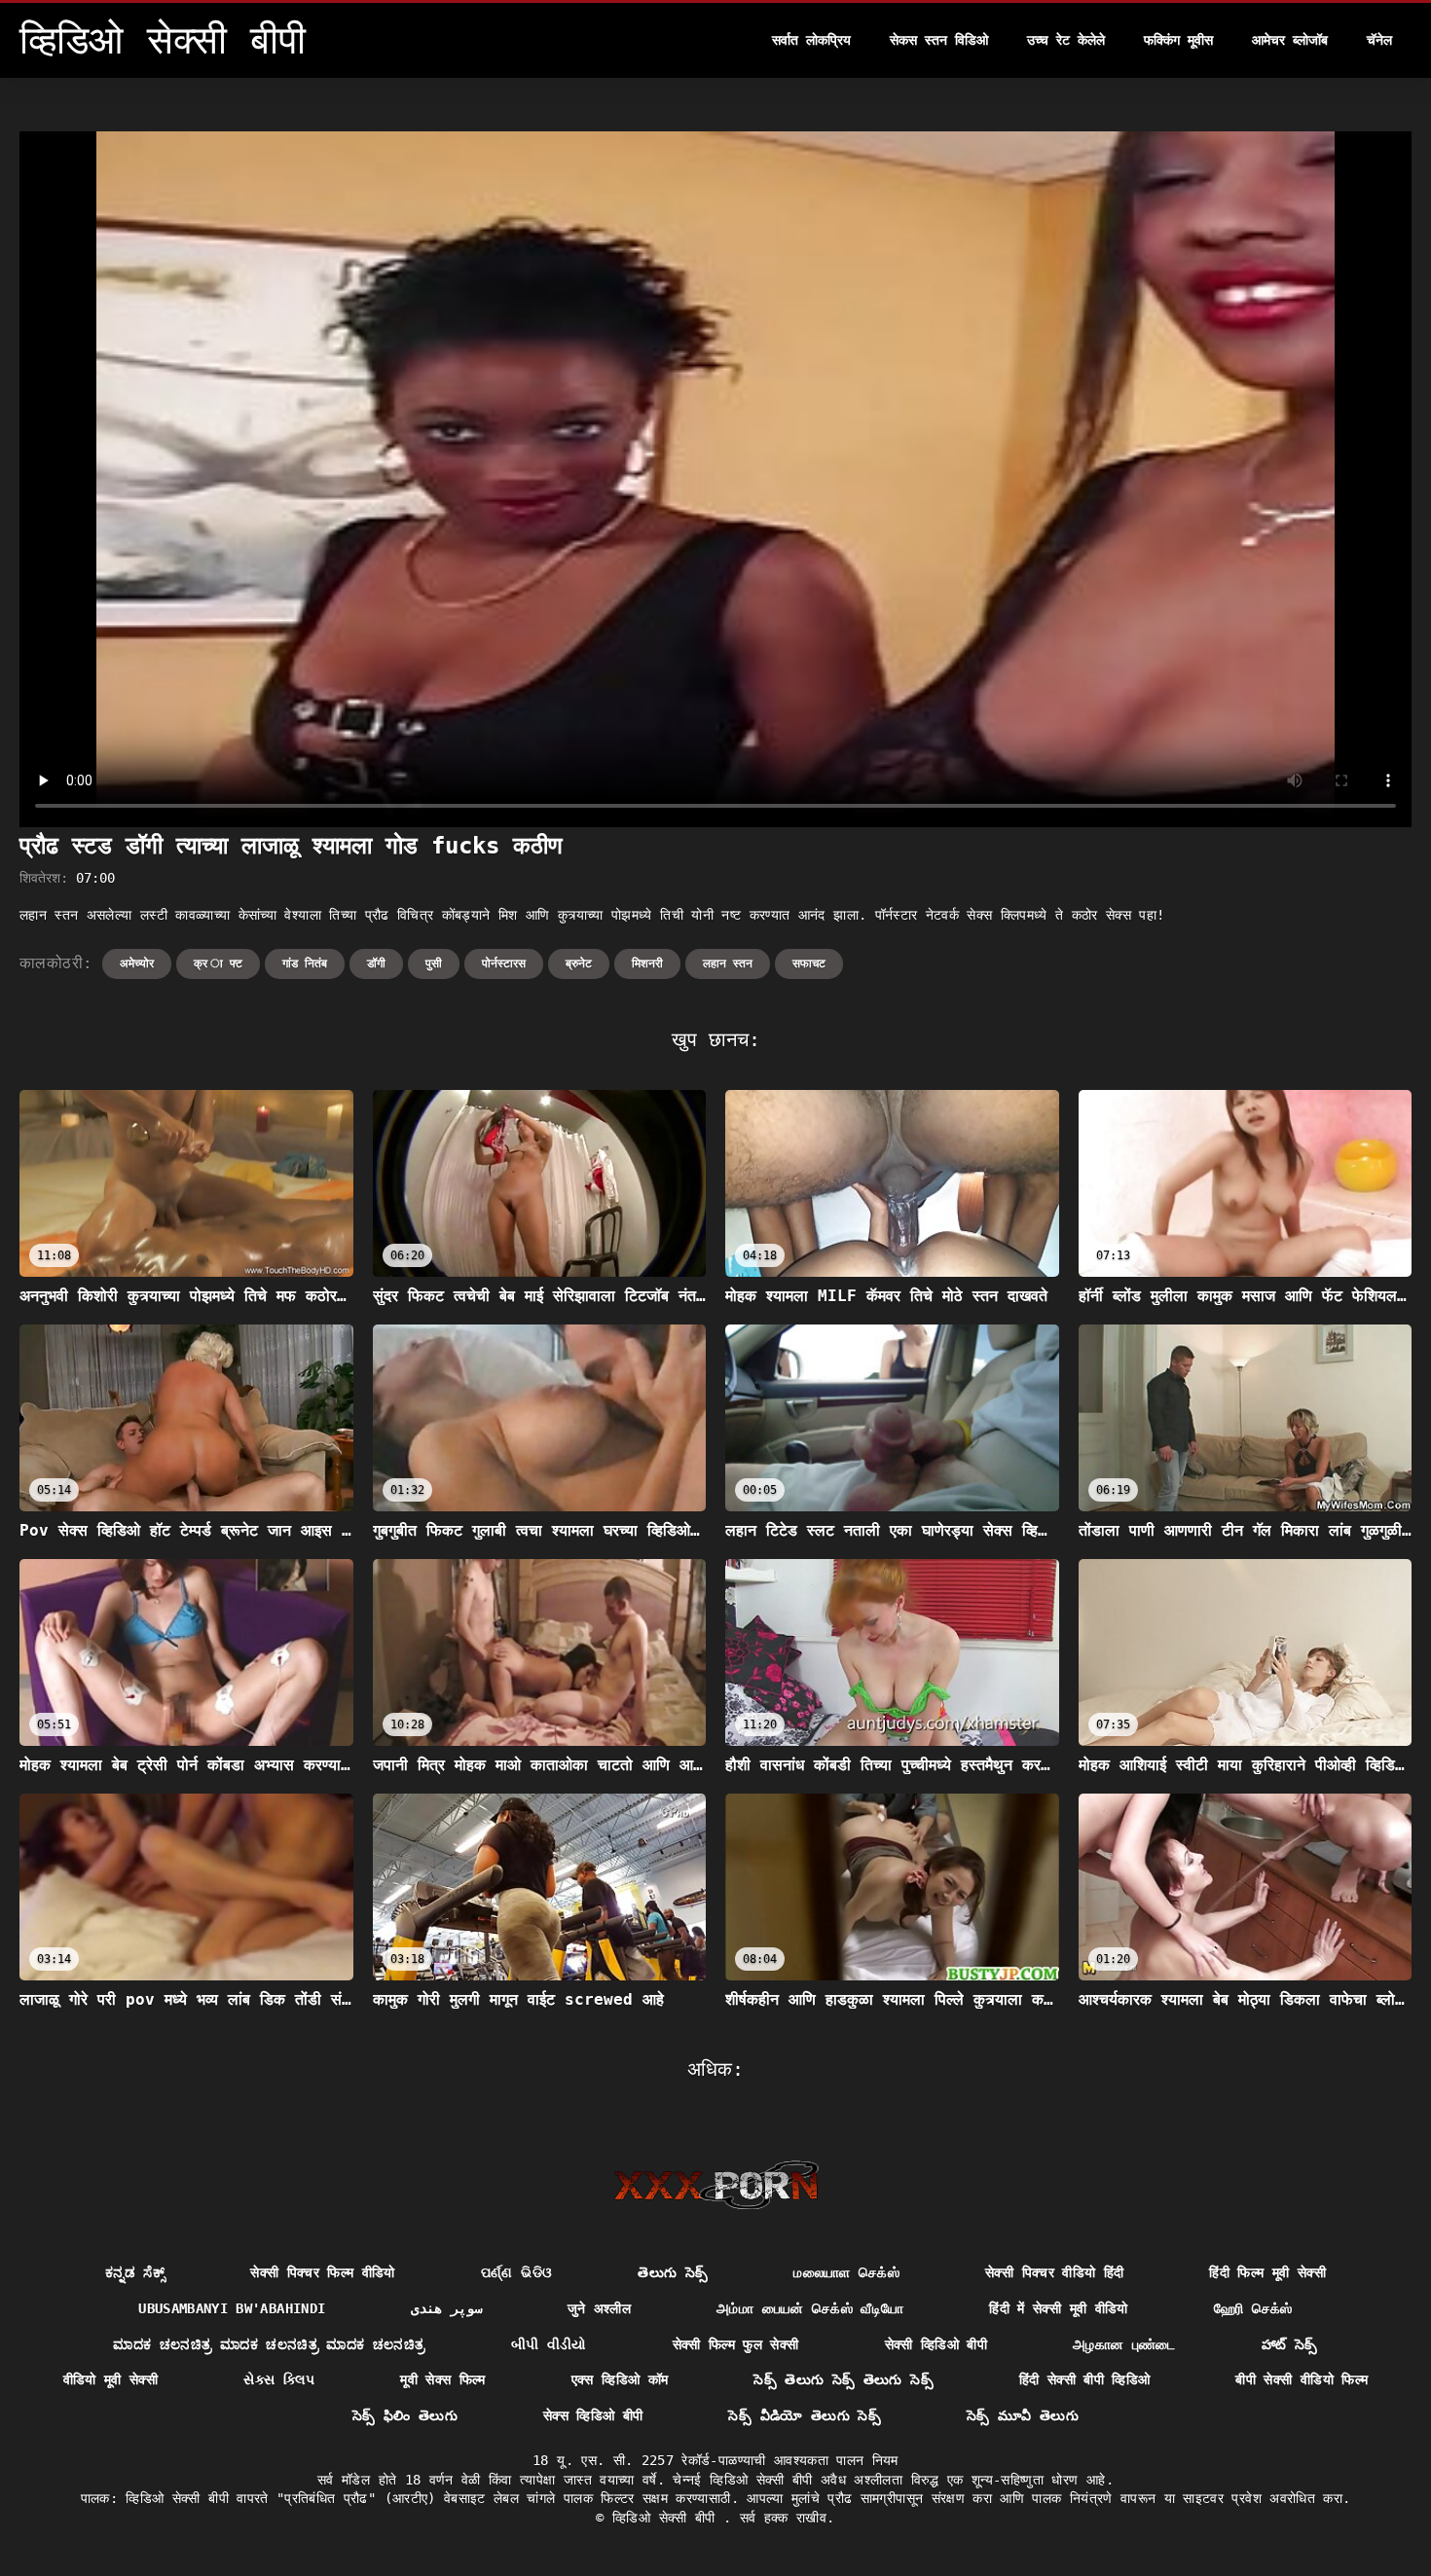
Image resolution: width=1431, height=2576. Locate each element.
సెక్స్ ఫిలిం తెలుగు (405, 2415)
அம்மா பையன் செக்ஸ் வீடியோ (810, 2308)
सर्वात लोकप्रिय (811, 40)
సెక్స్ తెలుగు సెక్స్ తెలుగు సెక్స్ (844, 2379)
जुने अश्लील (599, 2308)
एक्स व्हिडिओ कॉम (620, 2379)
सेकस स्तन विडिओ (939, 40)
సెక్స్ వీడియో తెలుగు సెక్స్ (805, 2415)
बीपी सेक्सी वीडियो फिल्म (1302, 2379)
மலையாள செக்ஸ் (846, 2272)
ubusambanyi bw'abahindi (232, 2308)
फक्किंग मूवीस (1178, 40)
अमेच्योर (137, 963)
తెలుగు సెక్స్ (673, 2272)
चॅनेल (1379, 40)
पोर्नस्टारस (504, 963)
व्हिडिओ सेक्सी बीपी (668, 2518)
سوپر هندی (446, 2308)
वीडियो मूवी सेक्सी (111, 2379)
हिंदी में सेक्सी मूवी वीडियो (1058, 2308)
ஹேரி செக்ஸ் (1253, 2308)
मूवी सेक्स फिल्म (443, 2379)
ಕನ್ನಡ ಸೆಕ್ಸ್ (135, 2272)
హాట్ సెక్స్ (1290, 2344)
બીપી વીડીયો (549, 2344)
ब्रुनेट (579, 963)
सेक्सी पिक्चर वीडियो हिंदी (1054, 2272)
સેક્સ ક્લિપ (279, 2379)
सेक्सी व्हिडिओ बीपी (936, 2344)
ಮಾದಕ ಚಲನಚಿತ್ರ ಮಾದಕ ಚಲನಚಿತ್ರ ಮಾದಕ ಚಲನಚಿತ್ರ (269, 2344)
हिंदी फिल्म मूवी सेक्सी (1267, 2272)
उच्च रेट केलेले (1066, 40)
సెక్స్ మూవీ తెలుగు (1023, 2415)
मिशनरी (647, 963)
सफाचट (809, 963)
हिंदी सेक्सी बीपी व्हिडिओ (1085, 2379)
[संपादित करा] (716, 2185)
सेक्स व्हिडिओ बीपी (593, 2415)
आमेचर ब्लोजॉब (1290, 40)
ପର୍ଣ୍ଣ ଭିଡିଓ (516, 2272)
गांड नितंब (305, 963)
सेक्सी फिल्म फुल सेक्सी (736, 2344)
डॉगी (376, 963)
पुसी (434, 963)
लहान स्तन (728, 963)
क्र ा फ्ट (218, 963)
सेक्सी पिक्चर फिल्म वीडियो (323, 2272)
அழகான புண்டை (1124, 2344)
